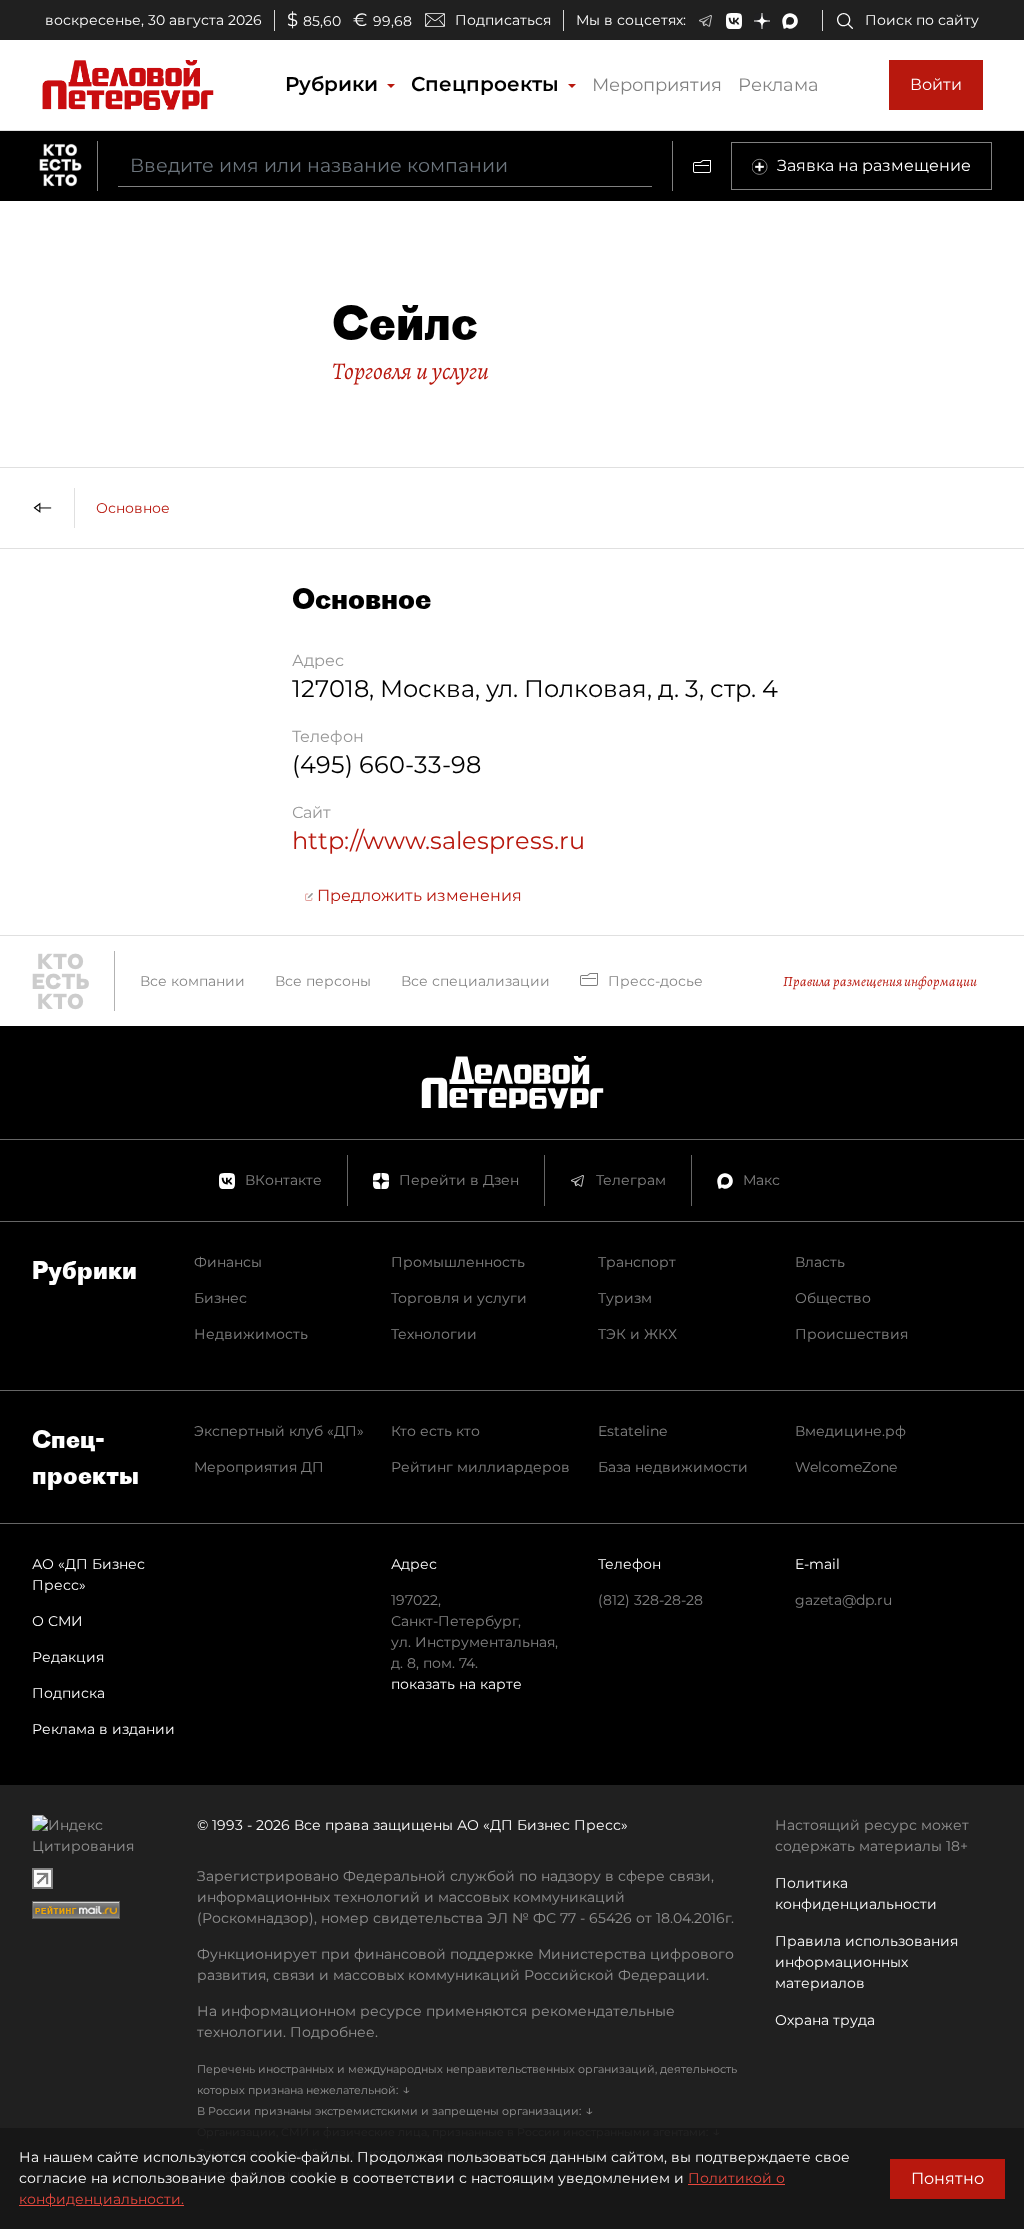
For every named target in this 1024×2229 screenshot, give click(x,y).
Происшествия (851, 1334)
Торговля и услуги (410, 371)
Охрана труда (825, 2020)
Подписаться (503, 20)
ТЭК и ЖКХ (637, 1334)
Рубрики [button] (334, 84)
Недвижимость (251, 1334)
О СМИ (57, 1621)
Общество (833, 1298)
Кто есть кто (435, 1431)
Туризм (625, 1298)
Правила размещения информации (880, 981)
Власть (820, 1262)
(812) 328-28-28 (650, 1600)
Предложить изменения (417, 895)
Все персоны (323, 981)
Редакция (68, 1657)
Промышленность (458, 1262)
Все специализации (475, 981)
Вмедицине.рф (850, 1431)
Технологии (434, 1334)
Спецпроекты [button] (488, 84)
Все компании (192, 981)
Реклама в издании (103, 1729)
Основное (133, 508)
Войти (936, 84)
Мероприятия (657, 85)
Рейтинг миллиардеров (480, 1467)
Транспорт (637, 1262)
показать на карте (456, 1684)
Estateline (632, 1431)
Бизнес (220, 1298)
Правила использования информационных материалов (866, 1962)
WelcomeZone (846, 1467)
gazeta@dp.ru (843, 1600)
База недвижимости (673, 1467)
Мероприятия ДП (259, 1467)
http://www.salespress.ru (438, 840)
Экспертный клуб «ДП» (279, 1431)
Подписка (68, 1693)
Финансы (228, 1262)
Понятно (947, 2178)
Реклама (778, 85)
